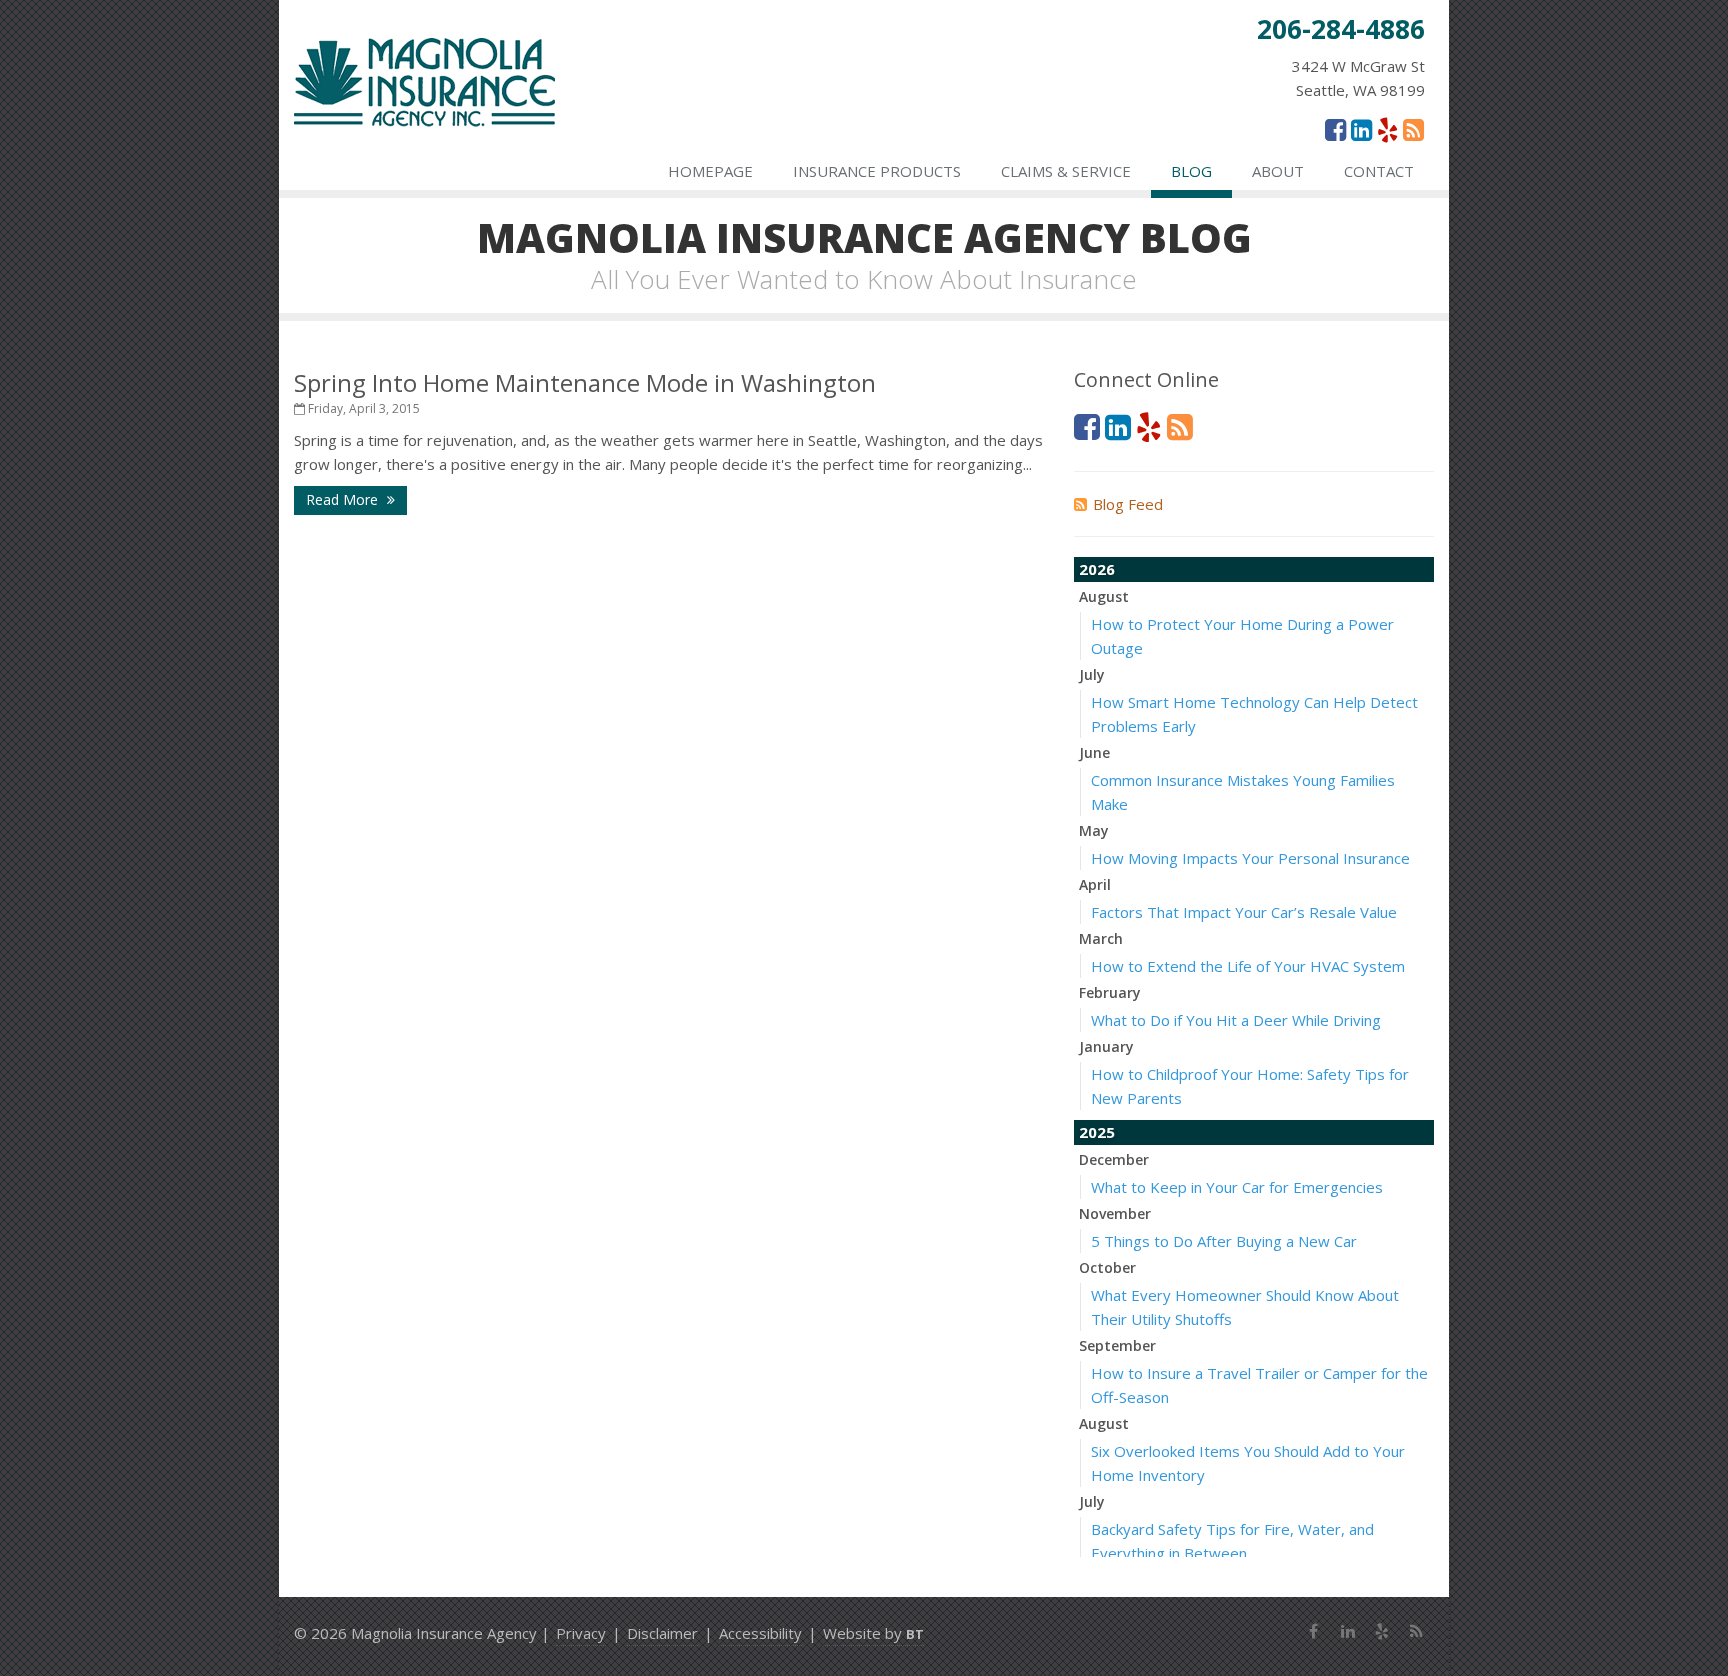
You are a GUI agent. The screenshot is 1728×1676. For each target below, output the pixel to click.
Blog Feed (1128, 504)
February (1110, 992)
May (1094, 830)
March (1101, 938)
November (1115, 1213)
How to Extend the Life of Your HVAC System (1248, 966)
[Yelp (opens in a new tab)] (1387, 129)
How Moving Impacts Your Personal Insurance (1250, 858)
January (1106, 1046)
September (1117, 1345)
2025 (1097, 1132)
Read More (344, 499)
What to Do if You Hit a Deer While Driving (1236, 1020)
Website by (873, 1633)
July (1092, 674)
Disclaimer (662, 1633)
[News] (1413, 129)
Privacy (581, 1633)
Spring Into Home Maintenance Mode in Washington (585, 382)
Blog (1191, 171)
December (1114, 1159)
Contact (1379, 171)
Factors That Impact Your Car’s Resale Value (1244, 912)
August (1104, 596)
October (1107, 1267)
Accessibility (760, 1633)
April (1095, 884)
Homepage (710, 171)
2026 (1097, 569)
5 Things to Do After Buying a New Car (1224, 1241)
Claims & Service (1066, 171)
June (1094, 752)
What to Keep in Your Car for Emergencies (1237, 1187)
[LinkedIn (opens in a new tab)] (1361, 129)
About (1278, 171)
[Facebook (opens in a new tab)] (1335, 129)
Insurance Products (877, 171)
